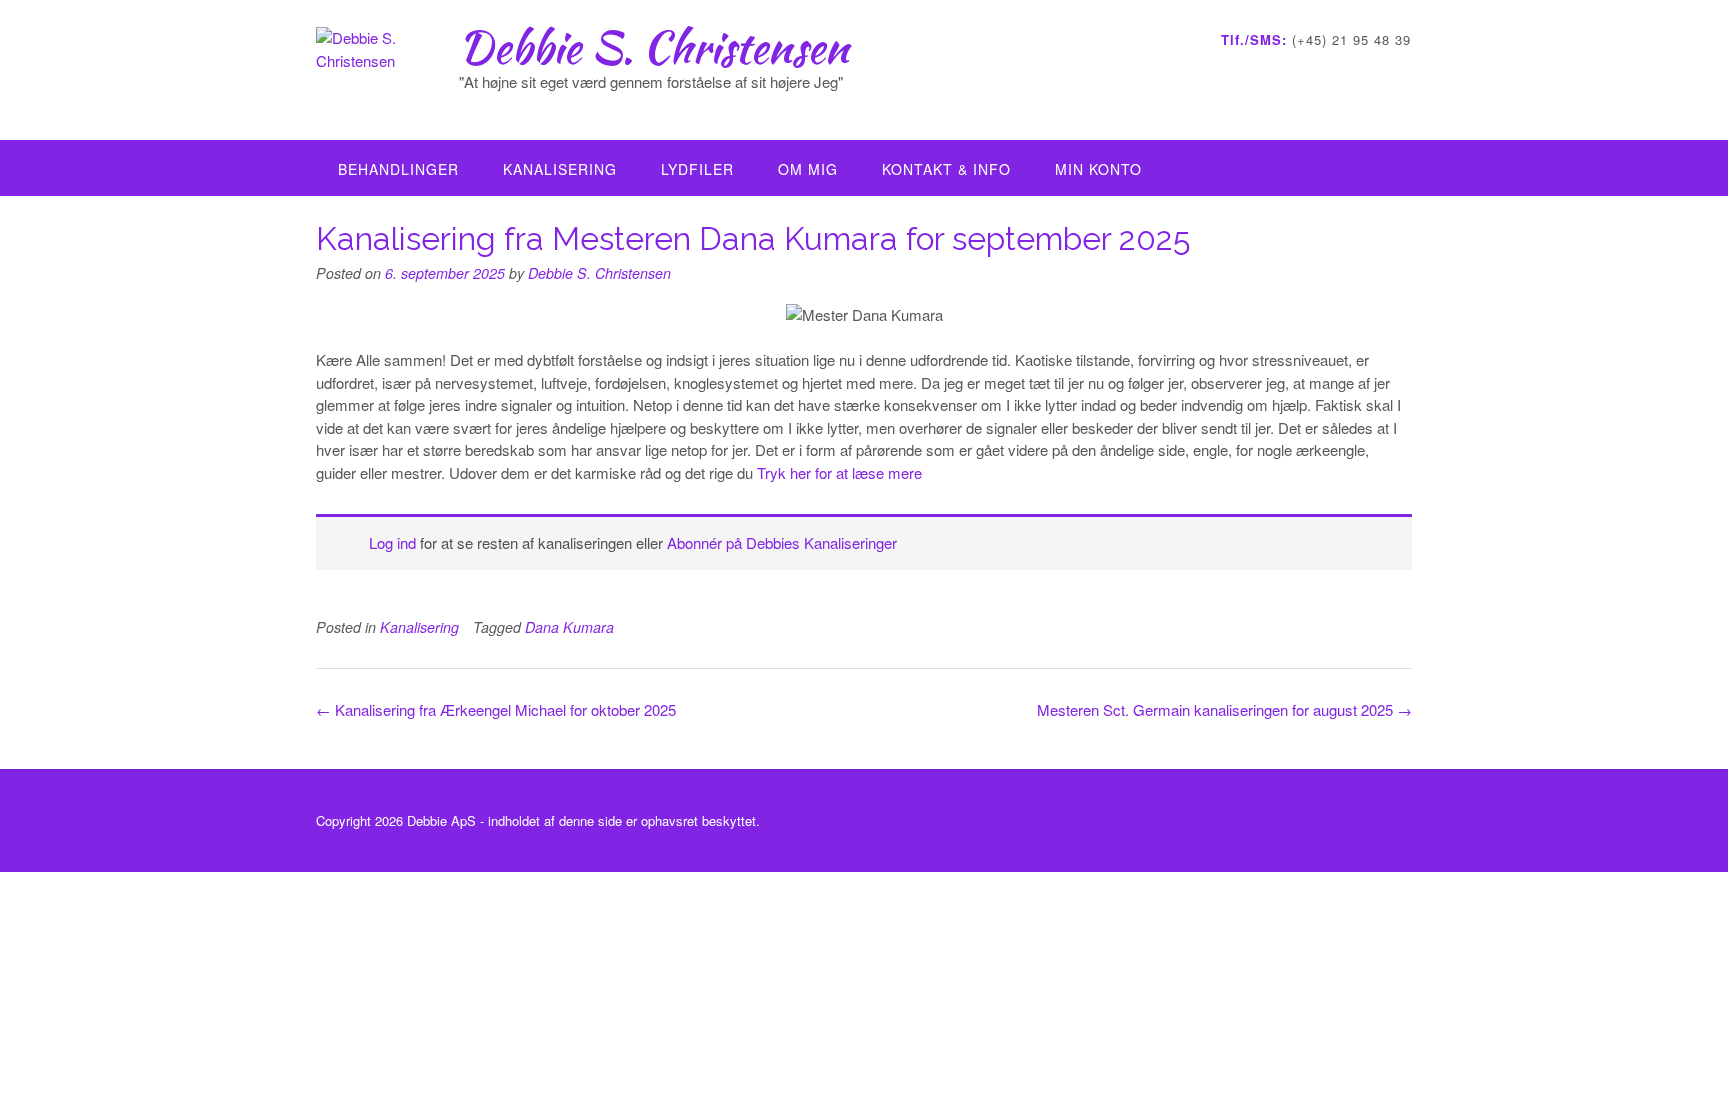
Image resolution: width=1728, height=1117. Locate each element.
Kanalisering (560, 169)
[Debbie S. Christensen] (387, 72)
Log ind (392, 542)
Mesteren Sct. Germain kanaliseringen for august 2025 (1224, 709)
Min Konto (1098, 169)
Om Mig (808, 169)
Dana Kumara (569, 627)
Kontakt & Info (946, 169)
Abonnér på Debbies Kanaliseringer (782, 542)
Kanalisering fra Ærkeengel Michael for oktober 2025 (496, 709)
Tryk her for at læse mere (839, 472)
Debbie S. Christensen (654, 47)
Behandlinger (398, 169)
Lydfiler (697, 169)
